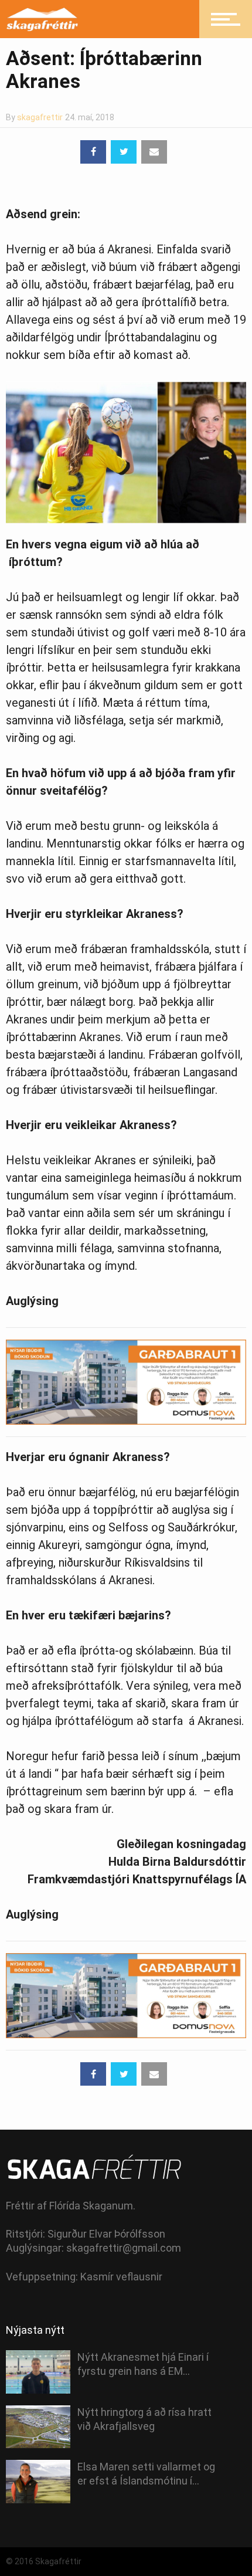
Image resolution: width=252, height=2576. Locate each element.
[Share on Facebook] (93, 152)
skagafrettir (40, 117)
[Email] (154, 152)
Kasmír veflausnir (121, 2277)
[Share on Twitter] (124, 152)
